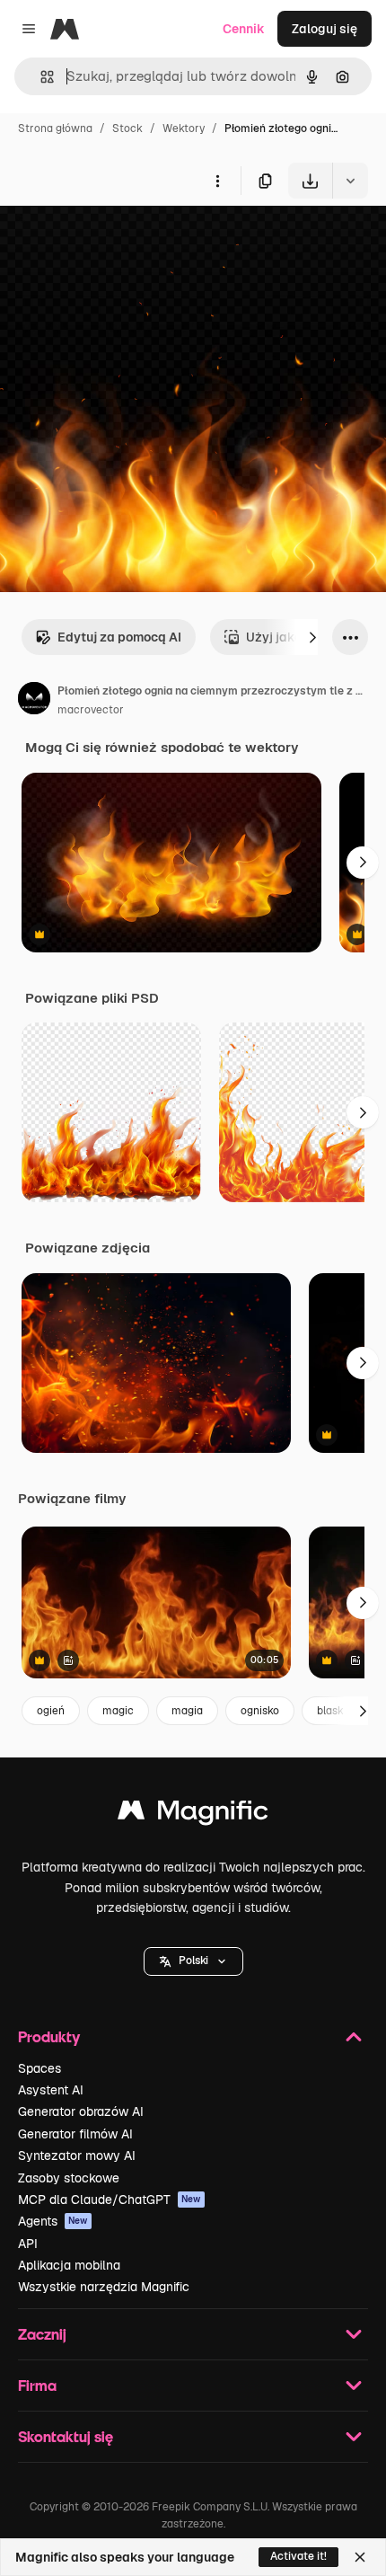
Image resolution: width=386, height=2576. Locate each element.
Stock (127, 128)
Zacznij (42, 2334)
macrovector (91, 710)
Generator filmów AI (75, 2134)
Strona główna (55, 128)
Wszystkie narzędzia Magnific (104, 2287)
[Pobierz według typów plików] (350, 181)
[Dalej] (312, 637)
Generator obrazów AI (81, 2111)
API (28, 2244)
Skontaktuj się (66, 2436)
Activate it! (298, 2556)
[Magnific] (193, 1815)
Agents (53, 2221)
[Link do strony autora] (34, 701)
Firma (37, 2385)
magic (118, 1711)
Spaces (39, 2068)
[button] (193, 1961)
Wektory (184, 128)
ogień (51, 1711)
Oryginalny (124, 240)
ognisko (260, 1711)
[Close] (360, 2557)
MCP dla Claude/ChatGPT (110, 2200)
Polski (193, 1961)
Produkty (49, 2036)
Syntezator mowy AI (77, 2156)
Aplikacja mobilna (69, 2265)
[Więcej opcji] (217, 181)
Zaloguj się (325, 29)
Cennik (244, 29)
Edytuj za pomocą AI (119, 637)
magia (187, 1711)
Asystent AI (51, 2090)
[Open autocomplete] (40, 77)
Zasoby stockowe (69, 2178)
